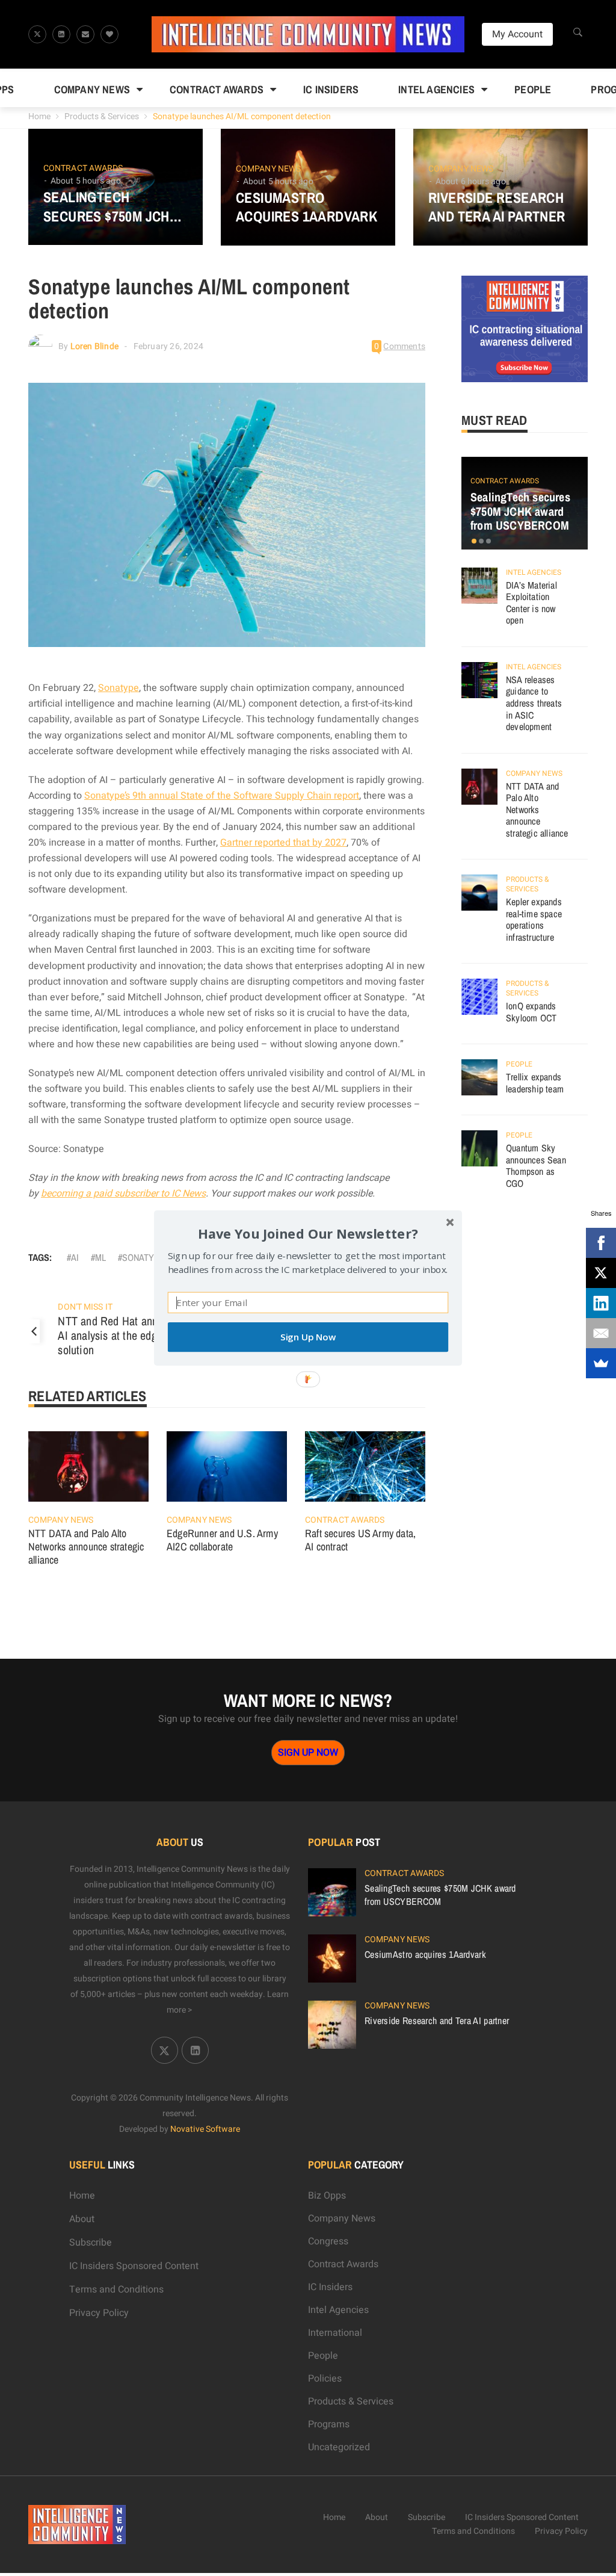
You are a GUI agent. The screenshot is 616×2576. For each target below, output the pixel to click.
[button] (308, 1234)
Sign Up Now (308, 1337)
